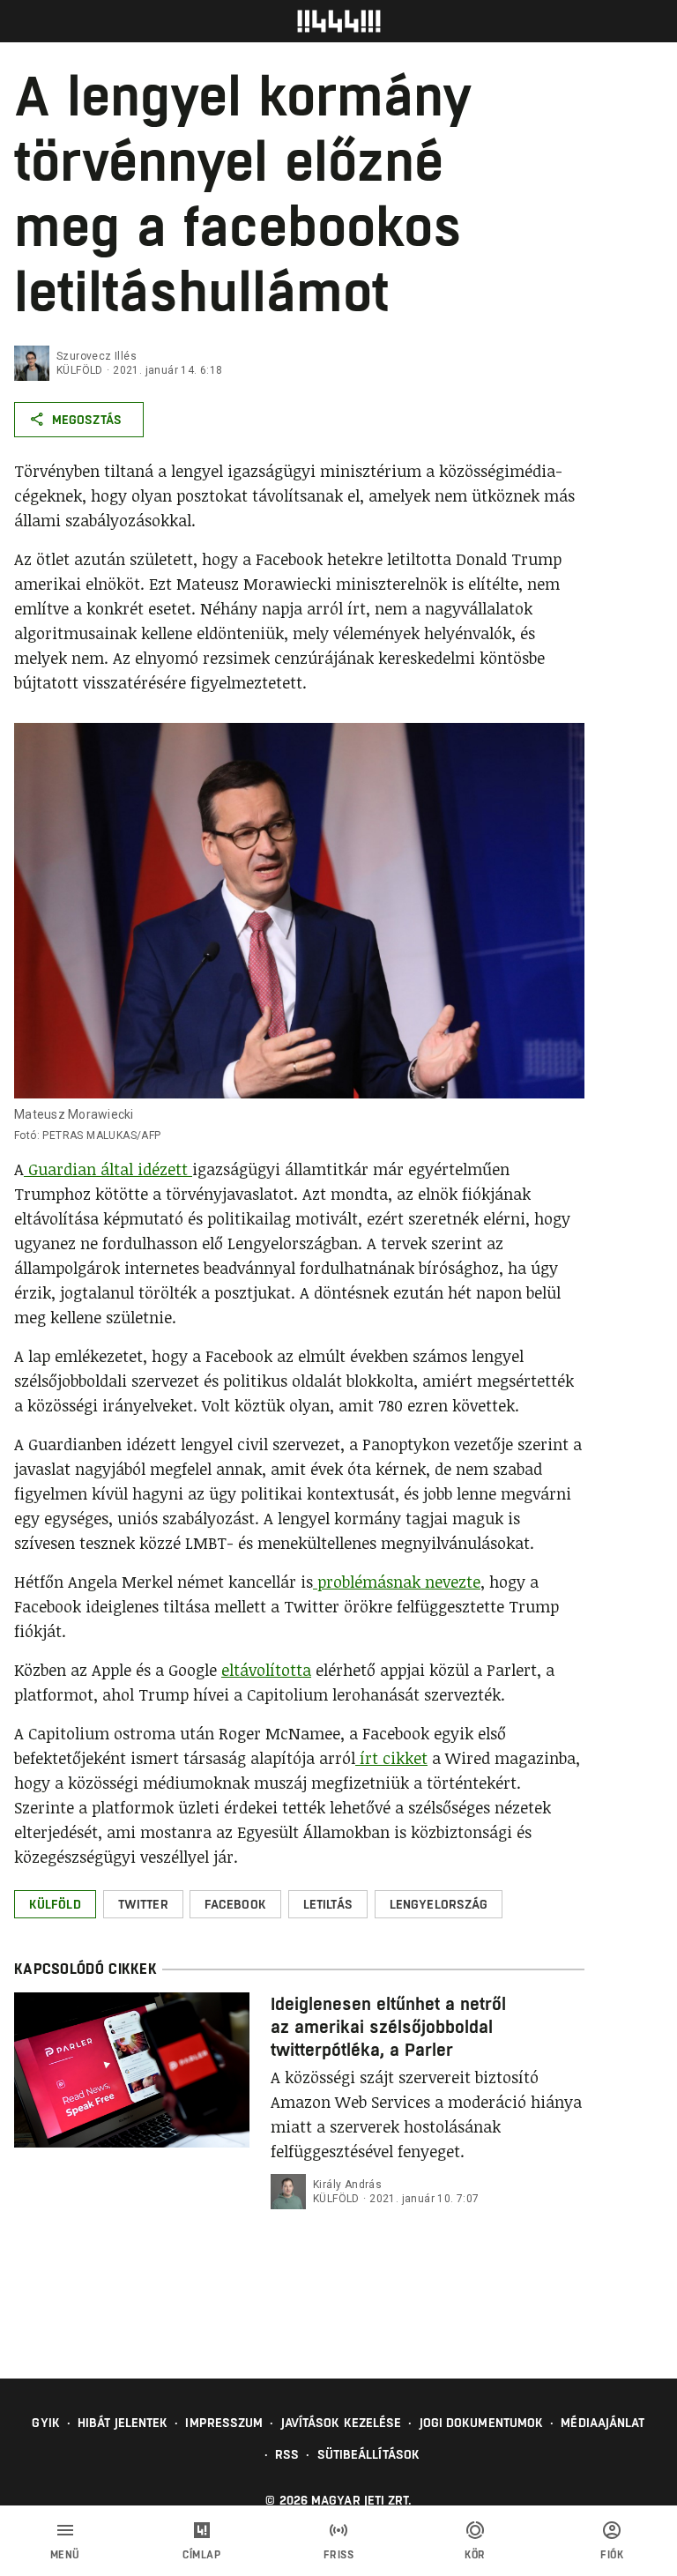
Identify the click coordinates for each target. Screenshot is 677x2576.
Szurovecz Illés (97, 356)
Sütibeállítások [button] (369, 2454)
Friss (339, 2555)
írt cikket (391, 1758)
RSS (287, 2454)
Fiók (612, 2555)
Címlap (201, 2555)
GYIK (45, 2423)
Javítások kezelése (342, 2423)
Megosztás (87, 420)
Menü (65, 2555)
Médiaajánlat (603, 2423)
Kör (475, 2555)
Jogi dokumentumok (482, 2423)
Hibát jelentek (123, 2423)
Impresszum (224, 2423)
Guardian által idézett (108, 1169)
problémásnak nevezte (397, 1582)
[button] (55, 1904)
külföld (80, 370)
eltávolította (266, 1670)
